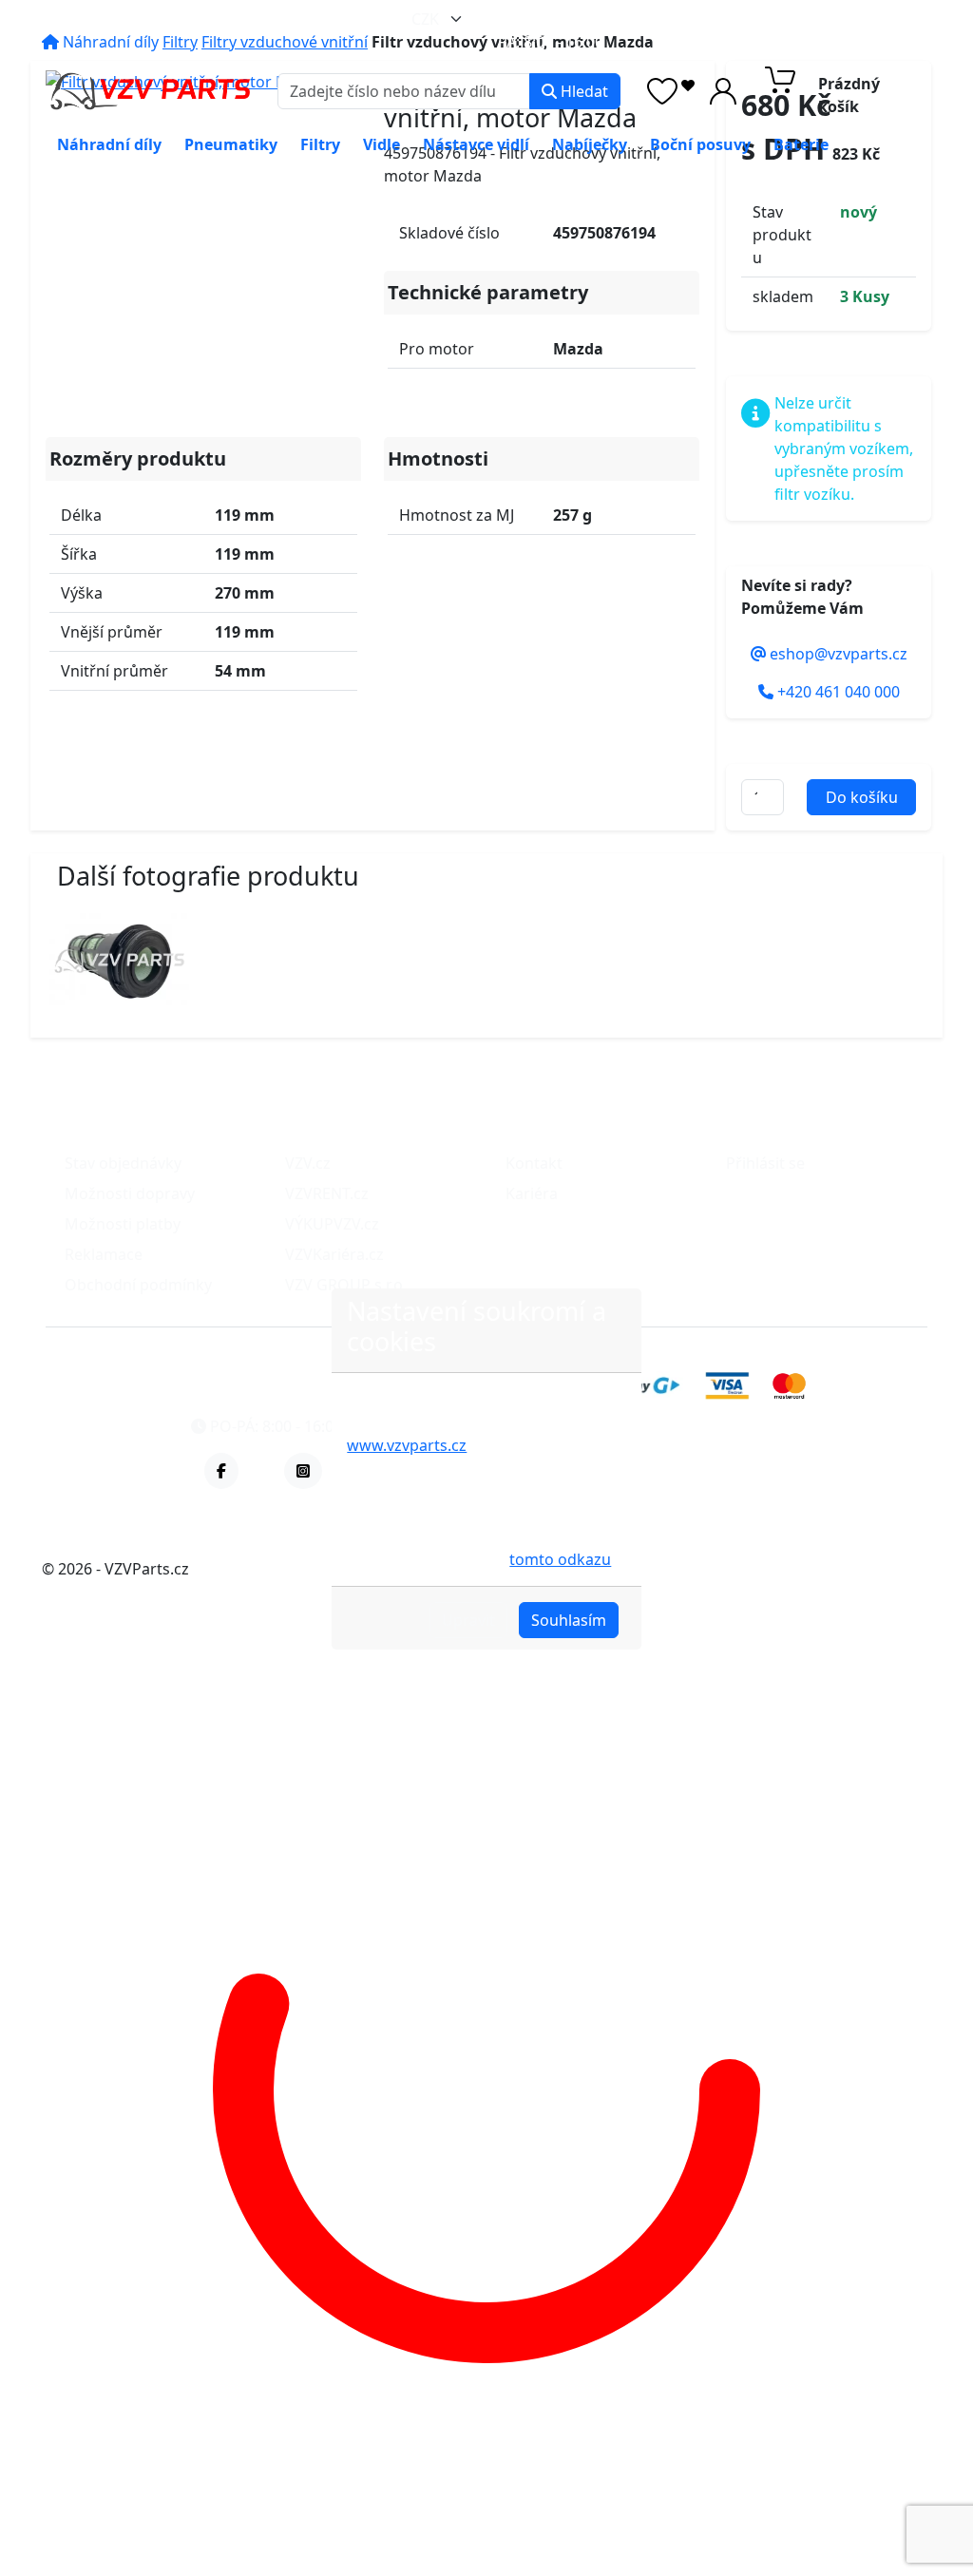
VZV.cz (308, 1163)
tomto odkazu (560, 1559)
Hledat (582, 91)
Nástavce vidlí (476, 144)
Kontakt (534, 1163)
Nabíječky (590, 144)
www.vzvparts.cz (407, 1445)
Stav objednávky (123, 1163)
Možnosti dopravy (130, 1193)
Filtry (320, 144)
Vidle (382, 144)
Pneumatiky (231, 144)
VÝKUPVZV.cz (332, 1224)
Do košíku (862, 797)
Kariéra (532, 1193)
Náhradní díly (109, 144)
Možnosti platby (123, 1224)
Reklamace (104, 1254)
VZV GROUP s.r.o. (346, 1285)
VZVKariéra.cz (334, 1254)
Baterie (801, 144)
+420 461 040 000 (788, 19)
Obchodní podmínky (138, 1285)
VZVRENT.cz (327, 1193)
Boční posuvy (700, 144)
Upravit (468, 1620)
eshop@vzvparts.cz (584, 19)
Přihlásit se (765, 1163)
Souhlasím (569, 1620)
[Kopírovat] (669, 19)
